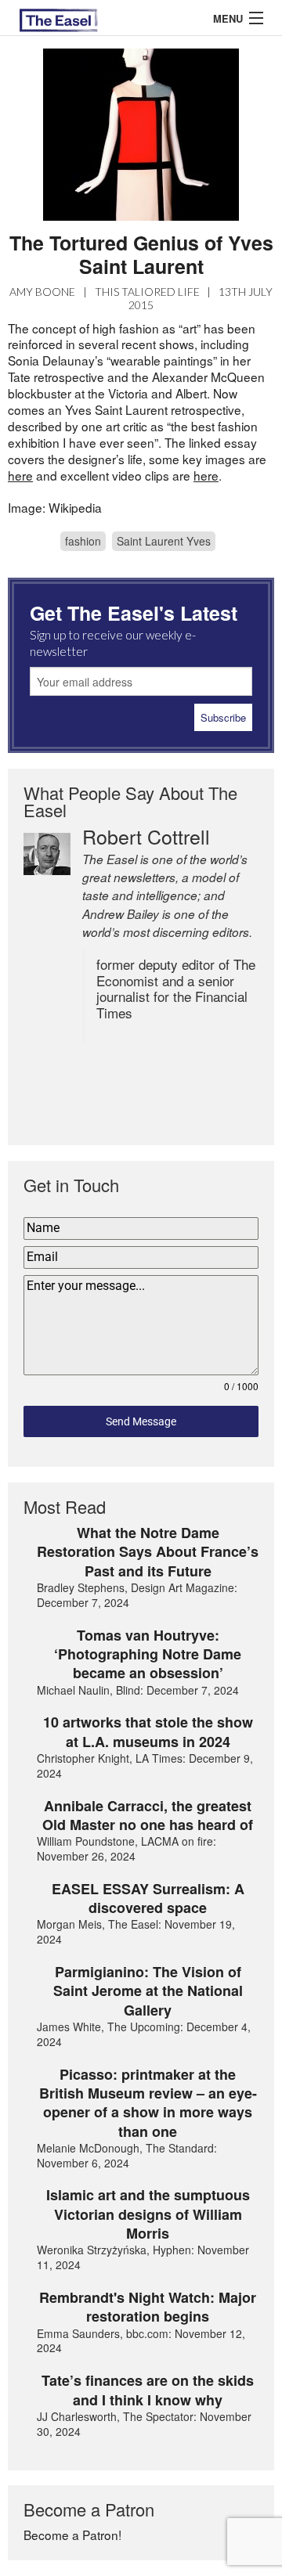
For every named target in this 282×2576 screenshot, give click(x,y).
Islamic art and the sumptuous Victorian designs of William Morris (148, 2214)
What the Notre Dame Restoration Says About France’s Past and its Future (148, 1552)
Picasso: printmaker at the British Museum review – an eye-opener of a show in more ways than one (148, 2103)
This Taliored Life (147, 292)
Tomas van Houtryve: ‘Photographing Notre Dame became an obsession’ (148, 1654)
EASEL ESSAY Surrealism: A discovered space (148, 1899)
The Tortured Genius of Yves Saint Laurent (141, 254)
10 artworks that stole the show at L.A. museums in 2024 (148, 1732)
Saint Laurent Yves (164, 541)
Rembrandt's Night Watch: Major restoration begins (148, 2307)
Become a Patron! (72, 2535)
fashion (83, 541)
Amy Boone (42, 292)
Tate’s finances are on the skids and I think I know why (148, 2390)
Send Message (141, 1421)
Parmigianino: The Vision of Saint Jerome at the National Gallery (148, 1991)
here (20, 475)
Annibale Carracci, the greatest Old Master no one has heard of (148, 1816)
